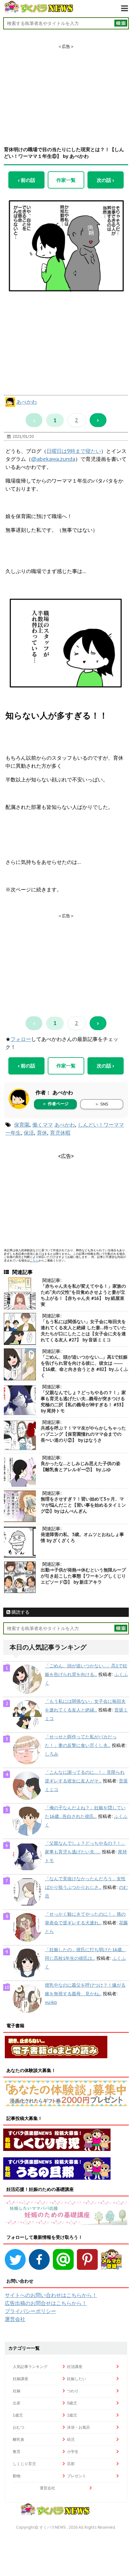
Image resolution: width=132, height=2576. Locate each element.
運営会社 (15, 2319)
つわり (73, 2391)
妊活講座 (75, 2367)
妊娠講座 (21, 2379)
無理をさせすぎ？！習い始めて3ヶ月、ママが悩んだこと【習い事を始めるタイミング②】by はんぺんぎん (83, 1505)
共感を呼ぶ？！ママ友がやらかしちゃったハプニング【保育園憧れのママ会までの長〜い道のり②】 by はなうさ (83, 1434)
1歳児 (18, 2415)
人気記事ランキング (30, 2367)
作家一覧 (66, 180)
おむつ (19, 2427)
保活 (29, 1133)
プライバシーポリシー (30, 2311)
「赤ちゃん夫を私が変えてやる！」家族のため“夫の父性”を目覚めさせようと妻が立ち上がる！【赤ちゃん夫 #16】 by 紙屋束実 (83, 1295)
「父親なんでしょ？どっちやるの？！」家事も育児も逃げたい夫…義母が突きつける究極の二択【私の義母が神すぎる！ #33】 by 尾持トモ (83, 1402)
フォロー (21, 1039)
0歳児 (72, 2403)
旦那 (71, 2464)
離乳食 (19, 2439)
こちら (34, 1260)
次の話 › (105, 180)
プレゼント (77, 2476)
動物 (17, 2476)
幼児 (71, 2439)
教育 (17, 2452)
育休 (42, 1133)
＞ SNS (102, 1104)
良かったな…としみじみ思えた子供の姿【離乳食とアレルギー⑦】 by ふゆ (81, 1466)
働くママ (43, 1125)
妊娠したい (77, 2379)
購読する (20, 1612)
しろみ (52, 1754)
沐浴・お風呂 (78, 2427)
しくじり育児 (24, 2464)
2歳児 (72, 2415)
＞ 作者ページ (55, 1104)
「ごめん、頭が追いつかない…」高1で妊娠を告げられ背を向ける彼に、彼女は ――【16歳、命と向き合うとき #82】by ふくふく (84, 1366)
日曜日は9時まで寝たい (74, 451)
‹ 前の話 (27, 180)
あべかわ (27, 402)
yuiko (51, 2002)
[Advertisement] (66, 89)
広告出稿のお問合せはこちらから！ (46, 2303)
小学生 (73, 2452)
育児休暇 (60, 1133)
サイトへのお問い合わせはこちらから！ (51, 2295)
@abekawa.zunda (53, 459)
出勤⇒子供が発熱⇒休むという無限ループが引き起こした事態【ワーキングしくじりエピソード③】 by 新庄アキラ (83, 1576)
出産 (17, 2403)
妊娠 (17, 2391)
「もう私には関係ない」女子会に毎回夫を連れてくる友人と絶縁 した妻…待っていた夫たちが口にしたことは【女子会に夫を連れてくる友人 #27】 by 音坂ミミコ (83, 1331)
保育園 (22, 1125)
